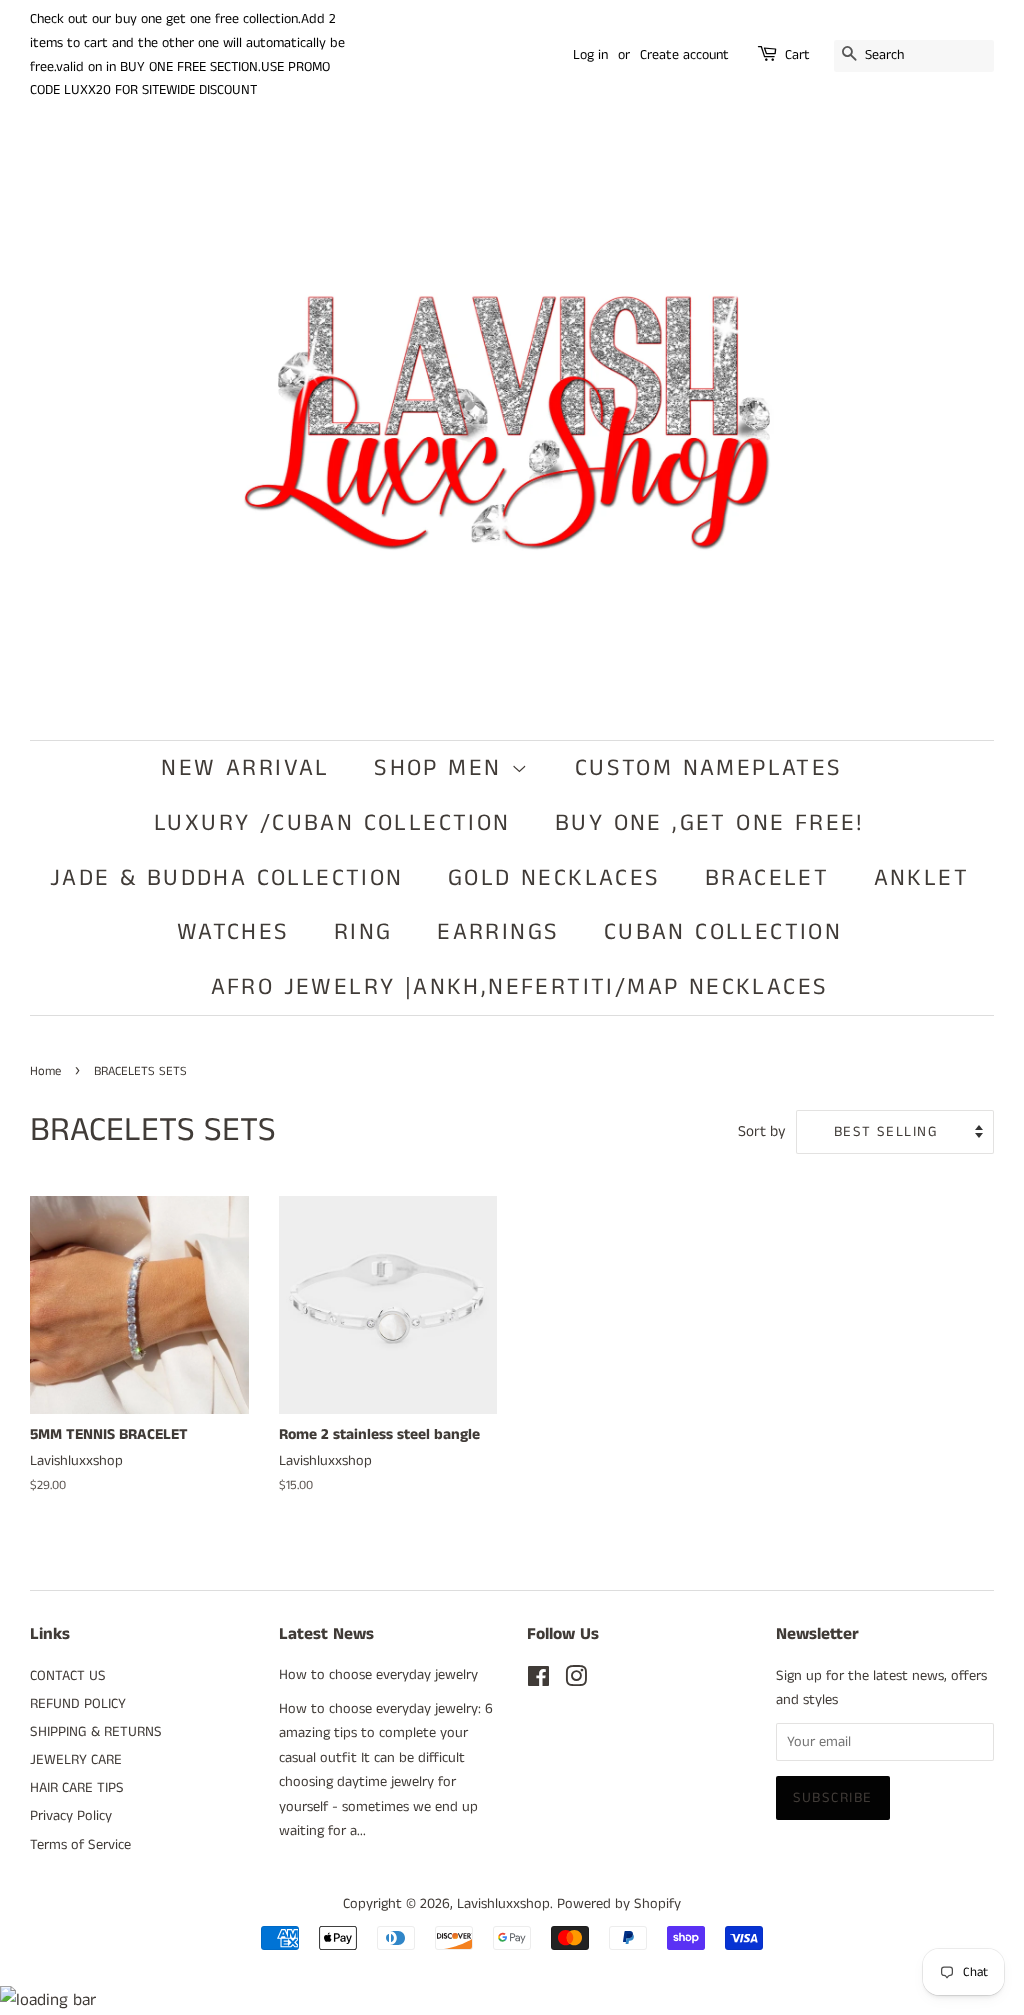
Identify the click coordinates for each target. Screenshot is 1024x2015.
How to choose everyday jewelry (378, 1675)
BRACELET (767, 878)
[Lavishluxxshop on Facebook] (538, 1681)
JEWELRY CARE (76, 1760)
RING (363, 932)
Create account (684, 55)
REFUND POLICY (78, 1704)
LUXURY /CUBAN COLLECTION (332, 823)
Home (45, 1071)
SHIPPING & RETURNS (96, 1732)
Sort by (762, 1132)
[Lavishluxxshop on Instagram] (576, 1681)
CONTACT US (68, 1676)
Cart (797, 55)
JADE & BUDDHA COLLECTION (227, 878)
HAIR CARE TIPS (77, 1788)
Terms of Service (80, 1845)
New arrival (245, 768)
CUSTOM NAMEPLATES (709, 768)
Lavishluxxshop (503, 1904)
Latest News (326, 1634)
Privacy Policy (71, 1816)
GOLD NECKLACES (554, 878)
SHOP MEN (442, 768)
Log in (590, 55)
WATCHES (233, 932)
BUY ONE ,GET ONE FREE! (710, 823)
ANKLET (921, 878)
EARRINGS (498, 932)
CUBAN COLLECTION (723, 932)
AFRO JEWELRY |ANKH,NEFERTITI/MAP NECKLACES (520, 987)
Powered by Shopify (619, 1904)
